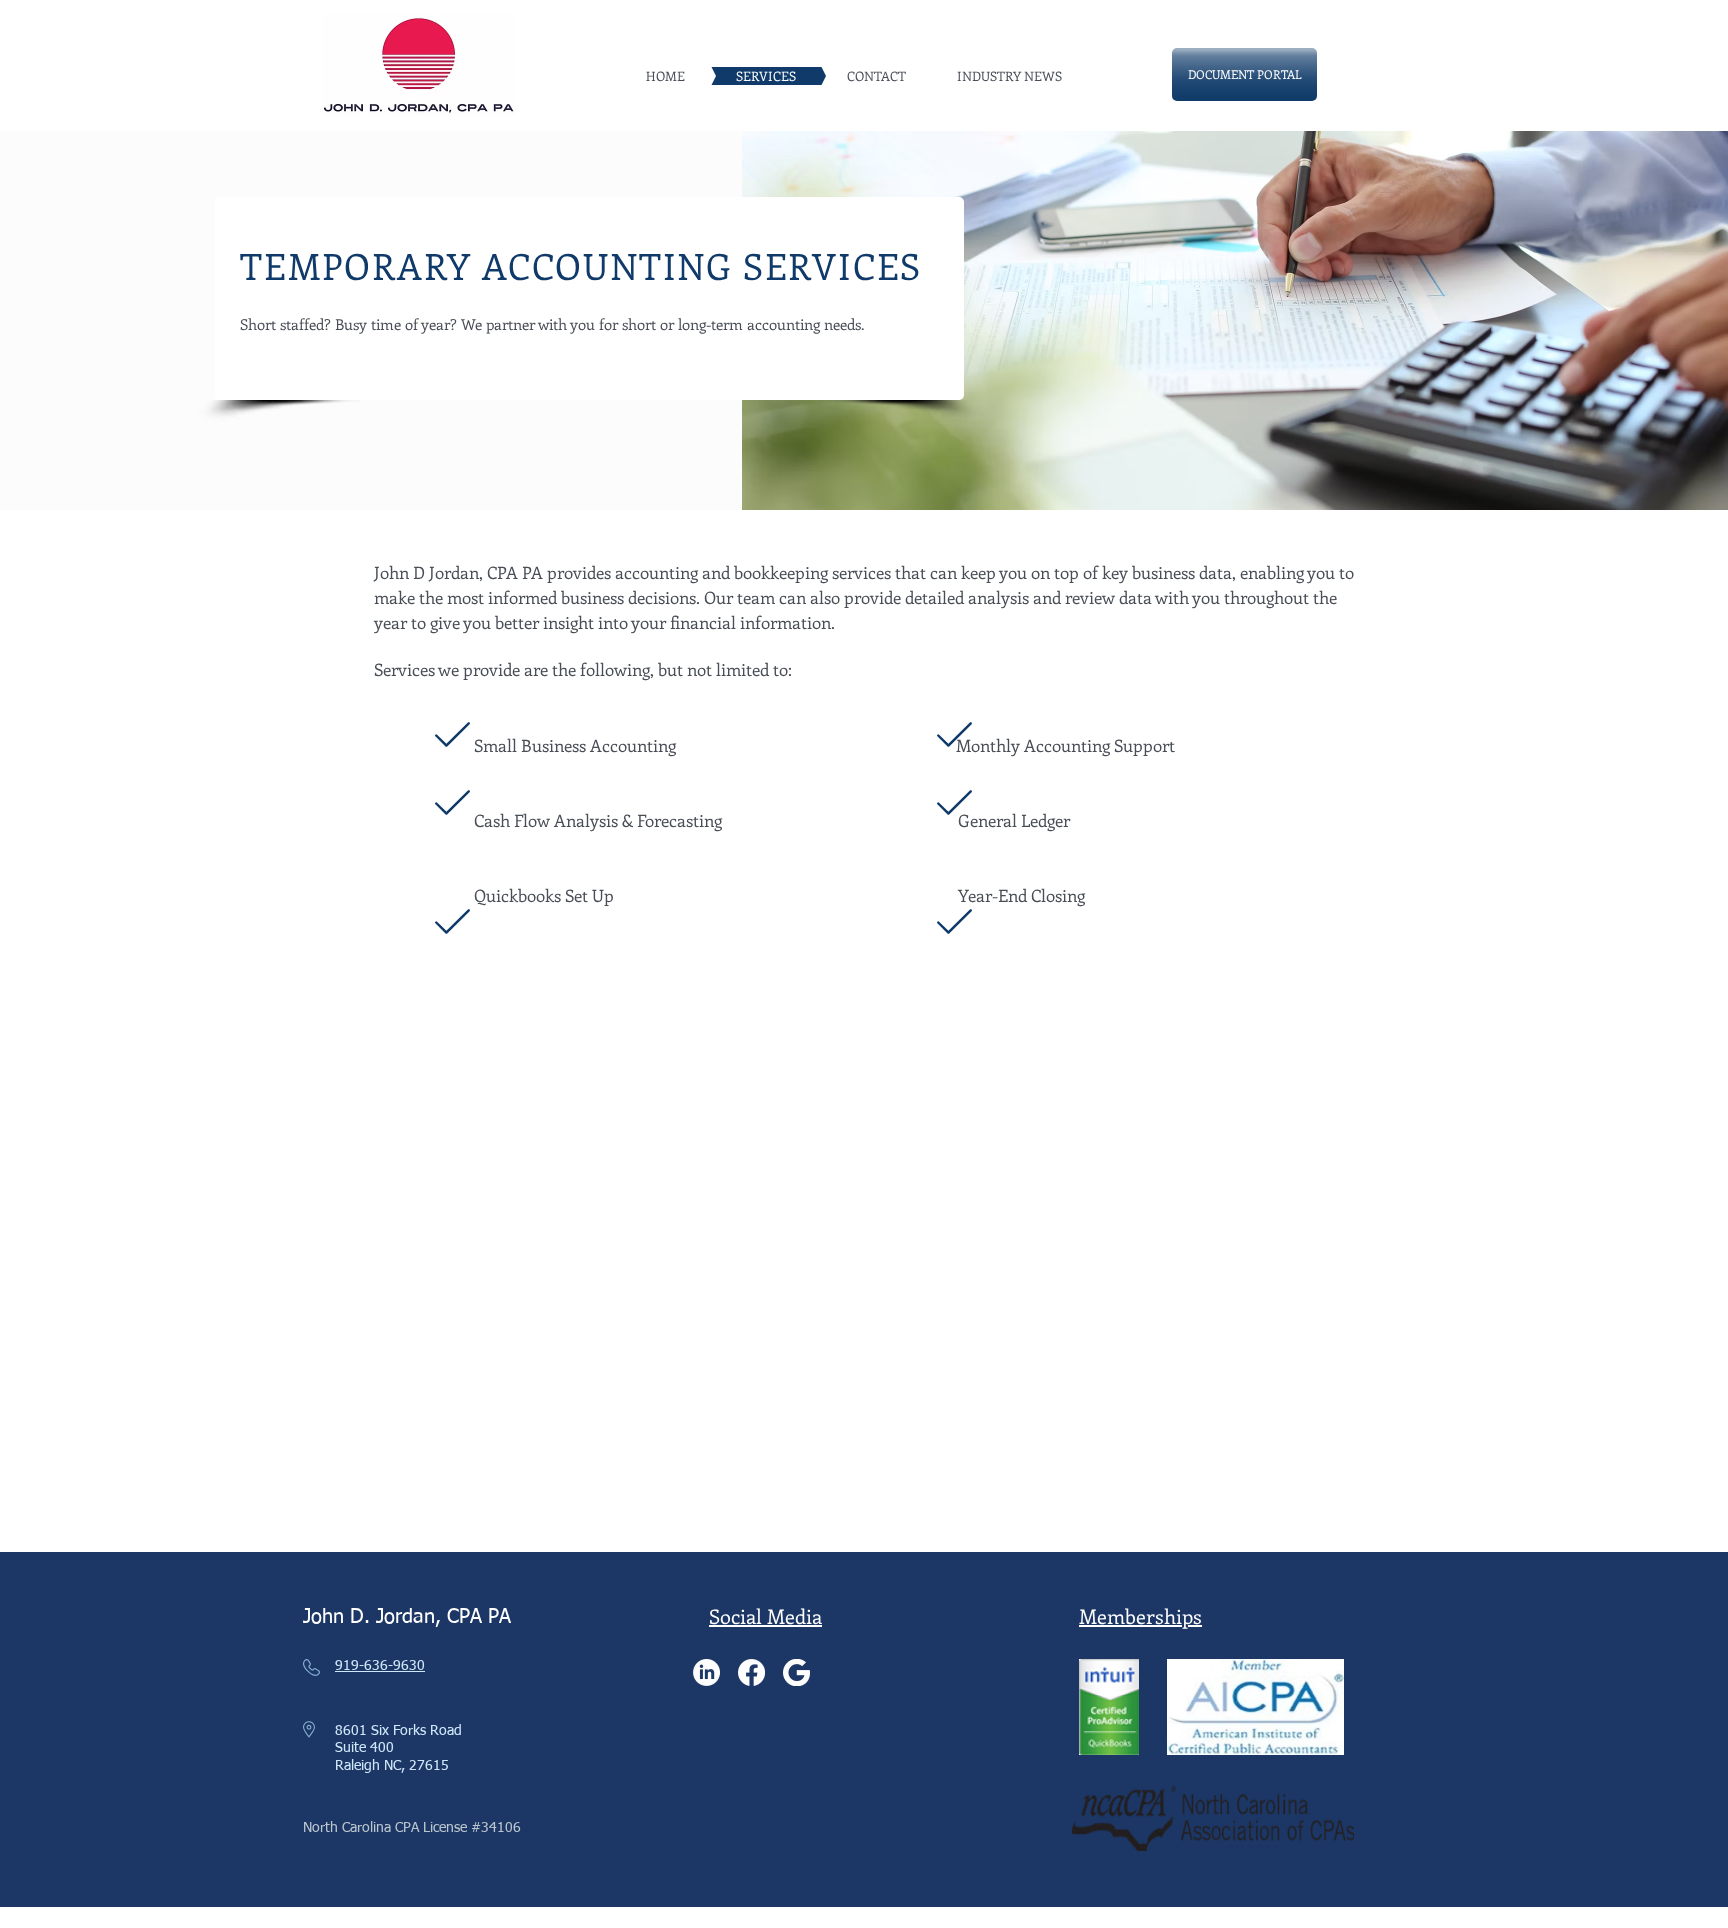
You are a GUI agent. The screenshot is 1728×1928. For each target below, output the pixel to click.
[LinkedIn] (706, 1672)
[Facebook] (751, 1672)
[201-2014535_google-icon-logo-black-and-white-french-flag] (796, 1672)
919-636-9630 (380, 1666)
